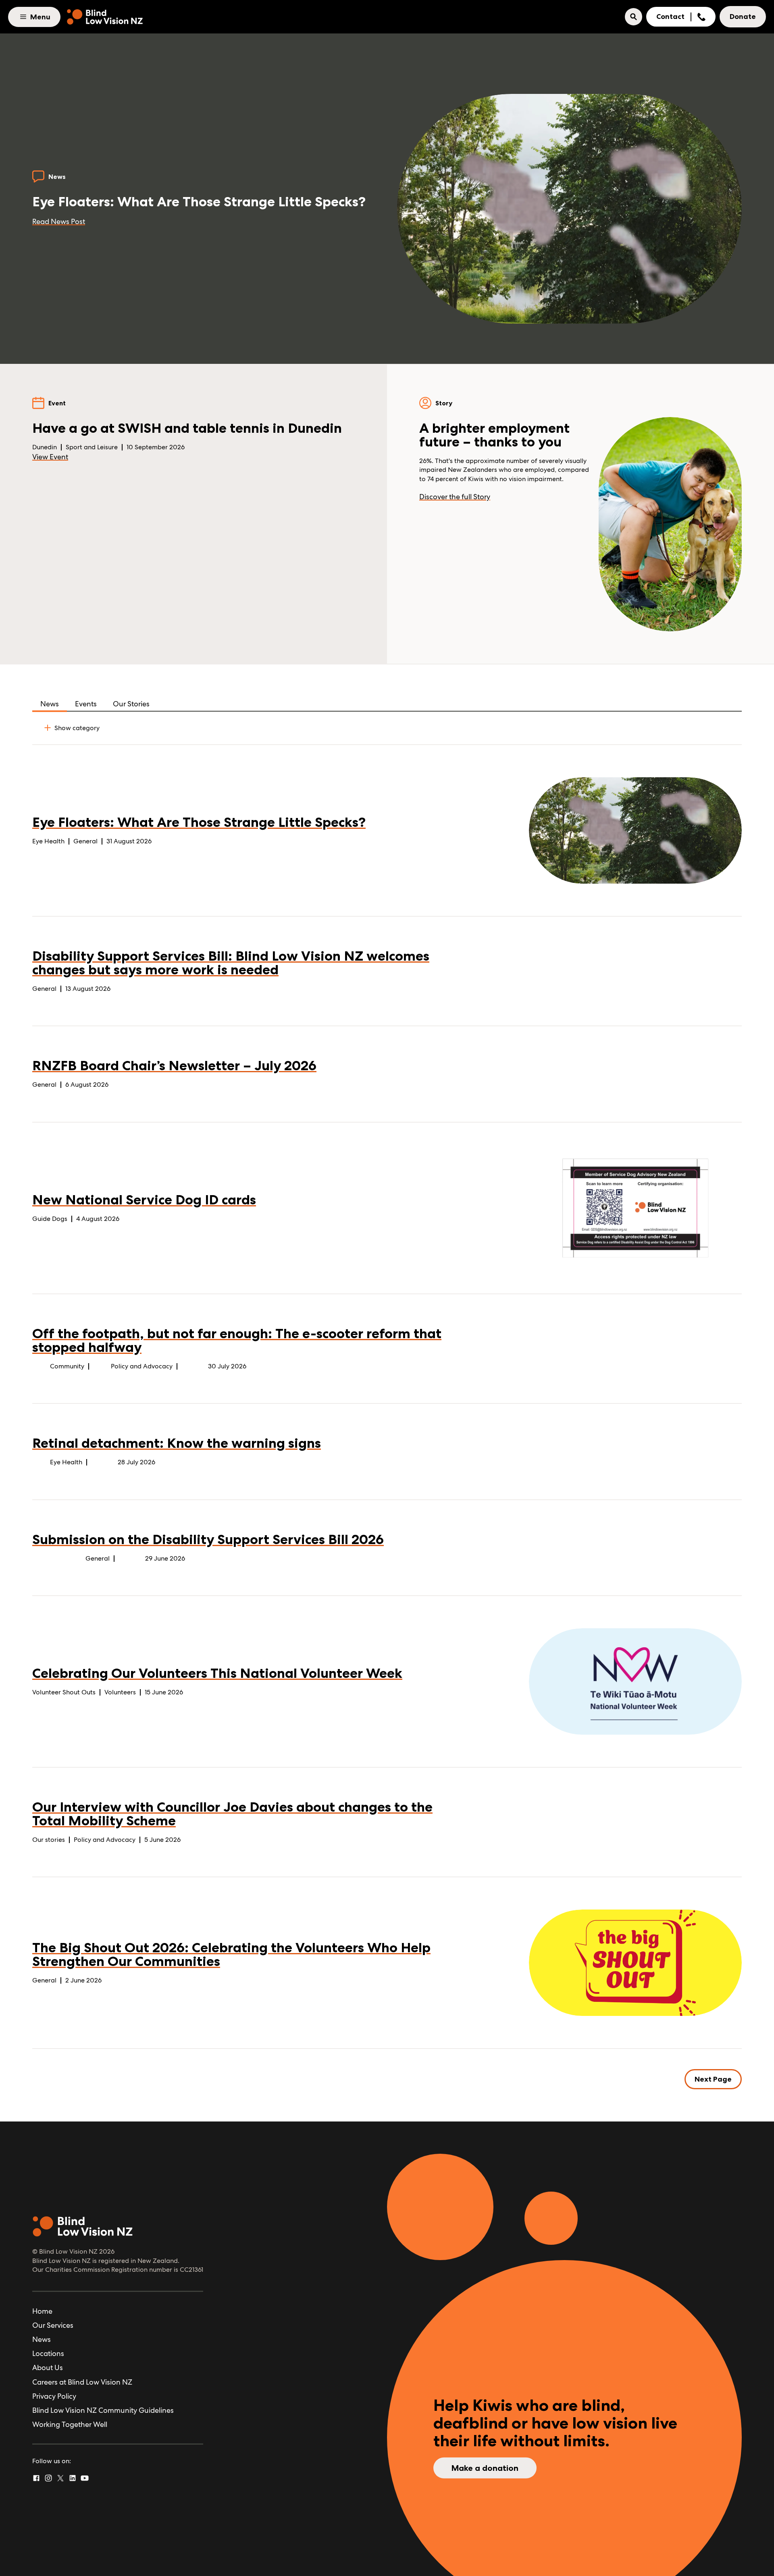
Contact (670, 17)
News (50, 704)
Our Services (53, 2325)
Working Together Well (70, 2424)
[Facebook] (36, 2478)
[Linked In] (73, 2478)
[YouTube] (85, 2478)
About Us (48, 2367)
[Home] (105, 17)
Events (86, 704)
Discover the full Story (455, 497)
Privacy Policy (54, 2396)
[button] (634, 17)
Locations (48, 2353)
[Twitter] (60, 2478)
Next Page (713, 2079)
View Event (50, 457)
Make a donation (485, 2468)
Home (42, 2311)
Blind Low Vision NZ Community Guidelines (103, 2410)
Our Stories (131, 704)
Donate (743, 17)
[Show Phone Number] (701, 17)
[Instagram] (48, 2478)
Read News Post (59, 221)
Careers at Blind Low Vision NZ (82, 2382)
